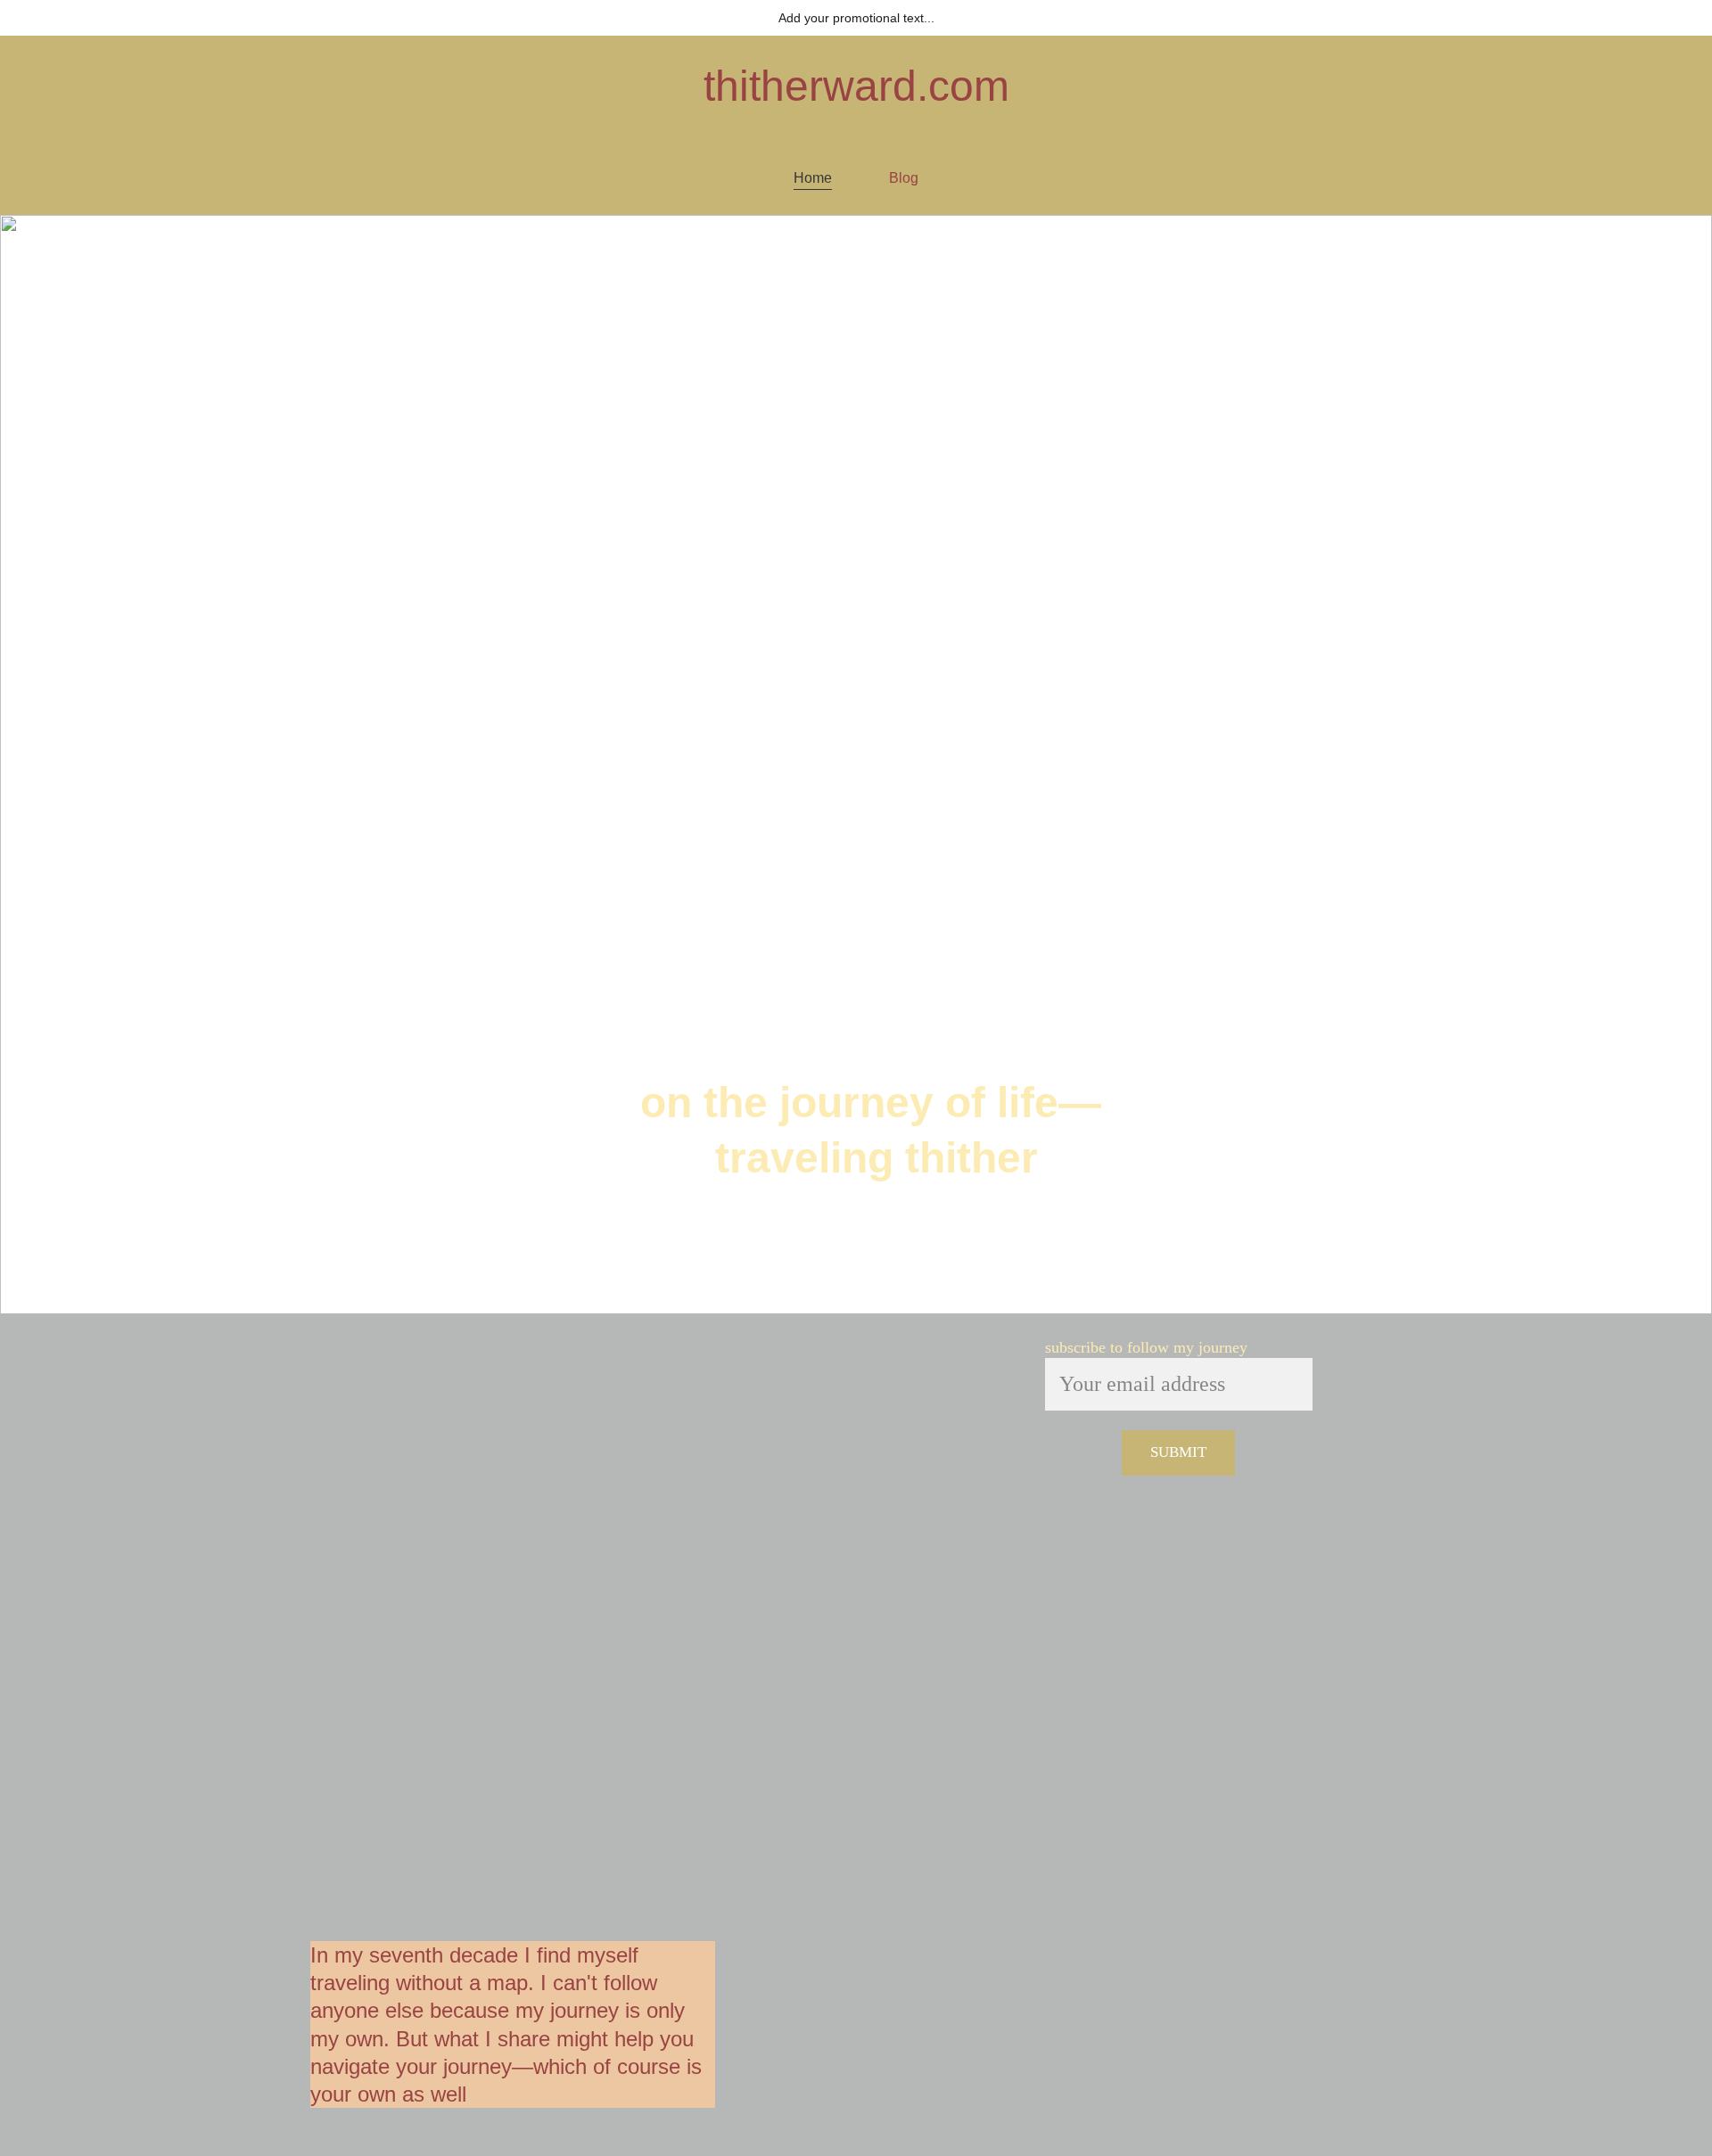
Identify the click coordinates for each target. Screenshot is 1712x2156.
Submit (1178, 1452)
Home (813, 178)
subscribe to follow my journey (1146, 1347)
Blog (904, 178)
